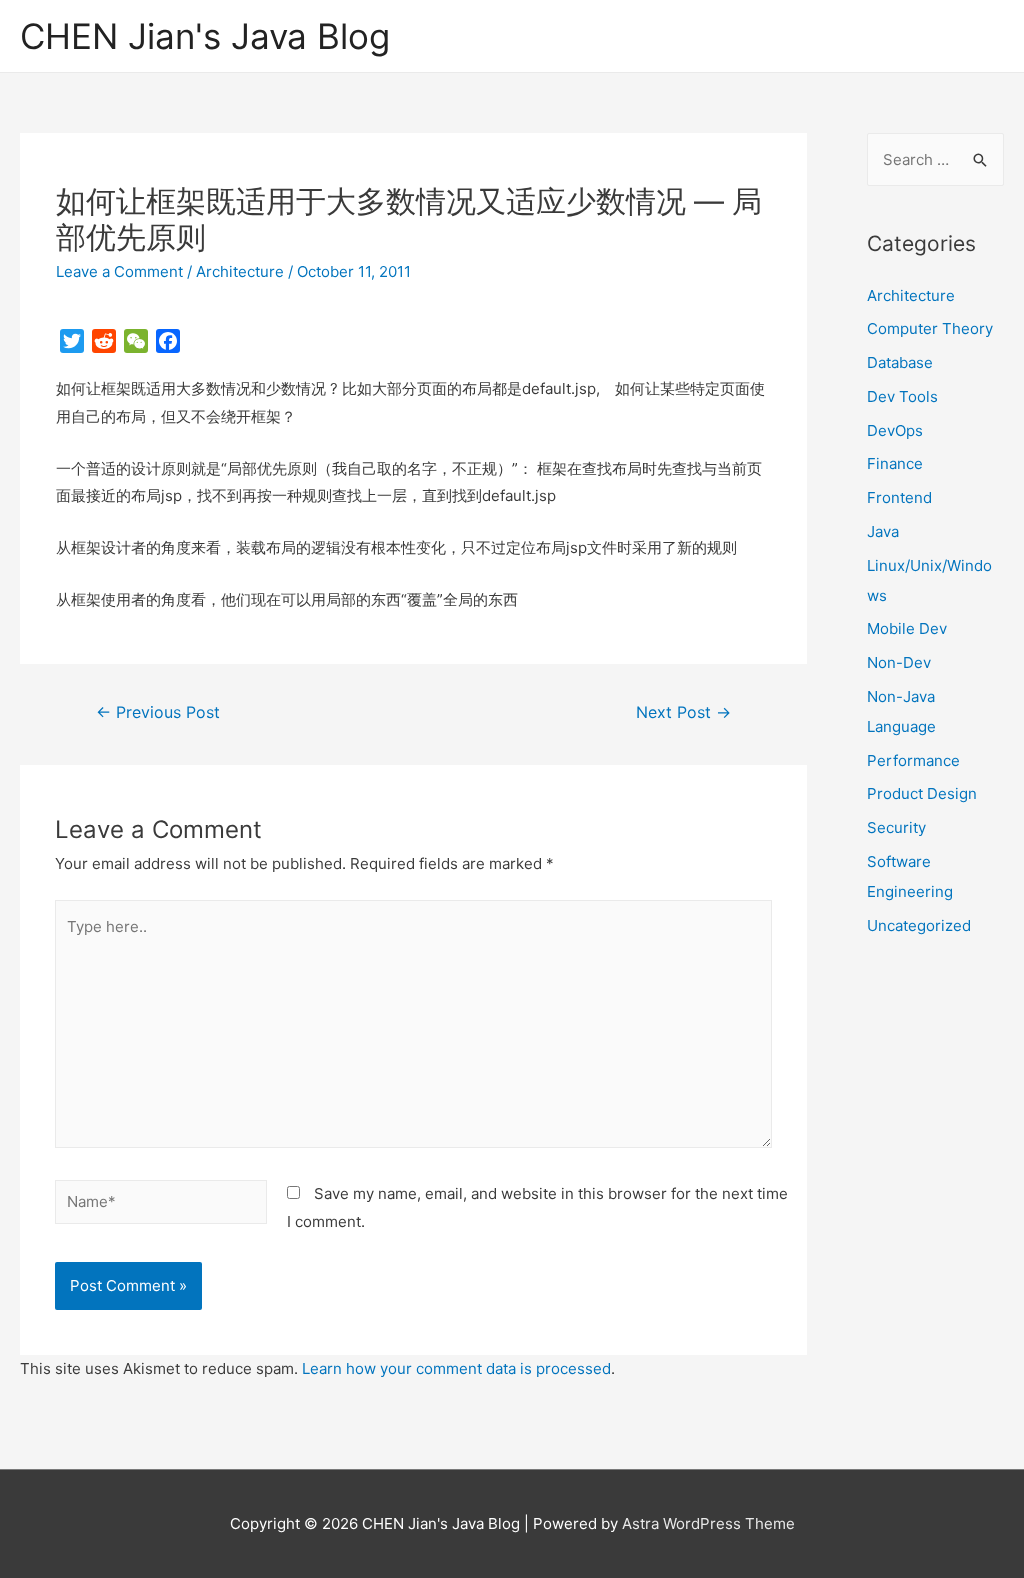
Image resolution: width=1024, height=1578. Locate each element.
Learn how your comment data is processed (456, 1368)
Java (883, 531)
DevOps (895, 430)
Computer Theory (930, 328)
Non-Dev (899, 662)
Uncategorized (919, 925)
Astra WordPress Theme (708, 1523)
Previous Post (158, 712)
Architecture (240, 271)
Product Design (922, 793)
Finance (895, 463)
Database (900, 362)
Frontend (899, 497)
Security (896, 827)
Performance (913, 760)
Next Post (683, 712)
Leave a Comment (119, 271)
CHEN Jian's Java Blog (205, 36)
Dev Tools (902, 396)
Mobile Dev (907, 628)
